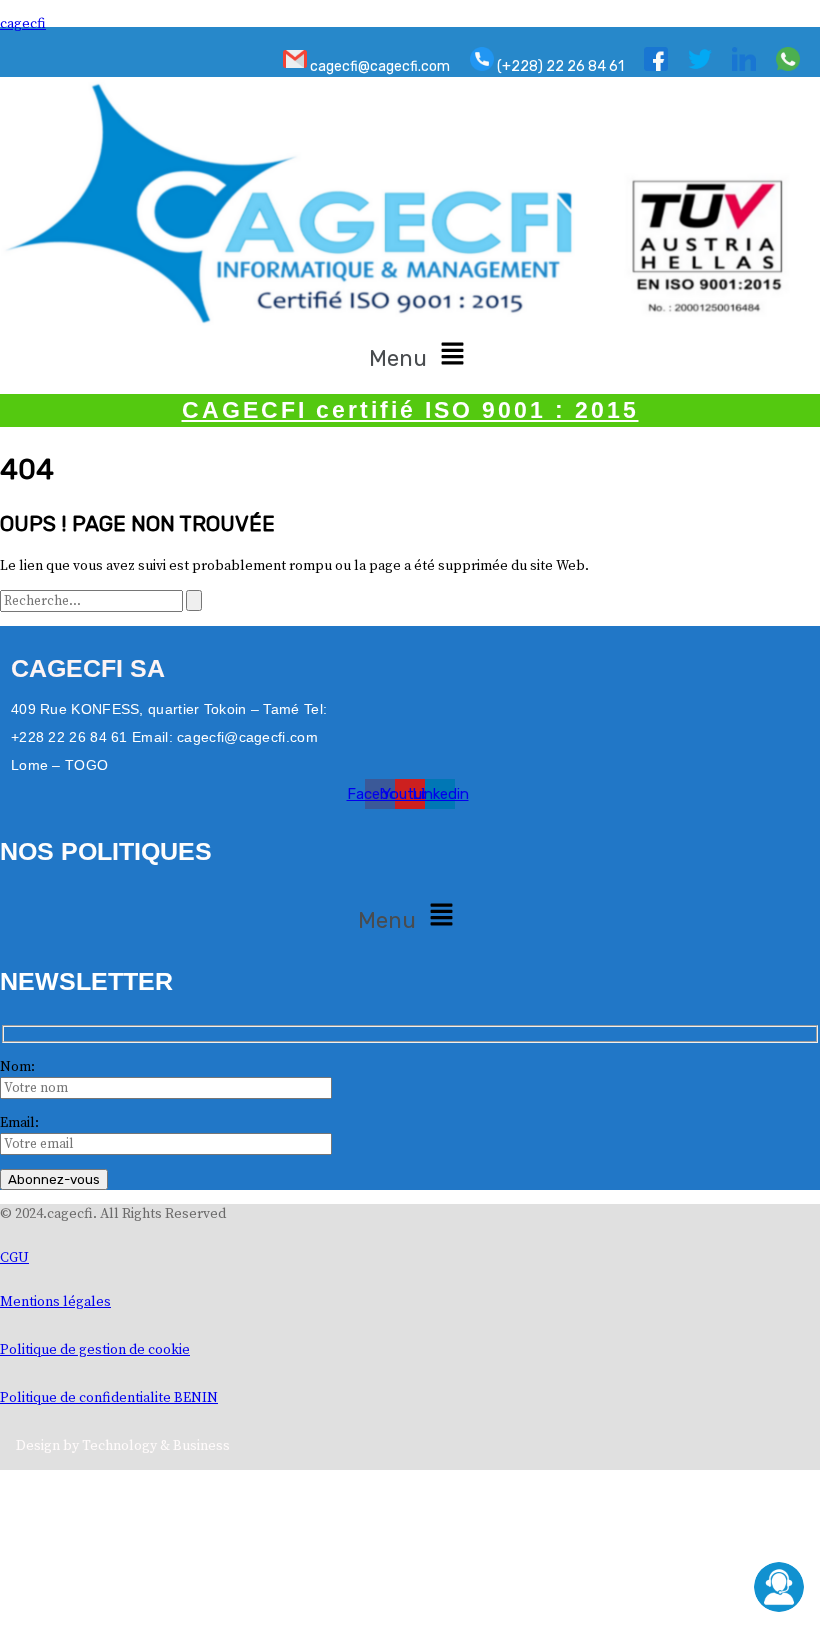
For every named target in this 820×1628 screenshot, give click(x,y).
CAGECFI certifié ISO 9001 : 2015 (410, 410)
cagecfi (23, 24)
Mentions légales (55, 1302)
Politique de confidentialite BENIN (109, 1398)
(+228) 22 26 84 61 (559, 66)
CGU (14, 1258)
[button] (420, 355)
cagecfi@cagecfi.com (378, 66)
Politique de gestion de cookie (95, 1350)
